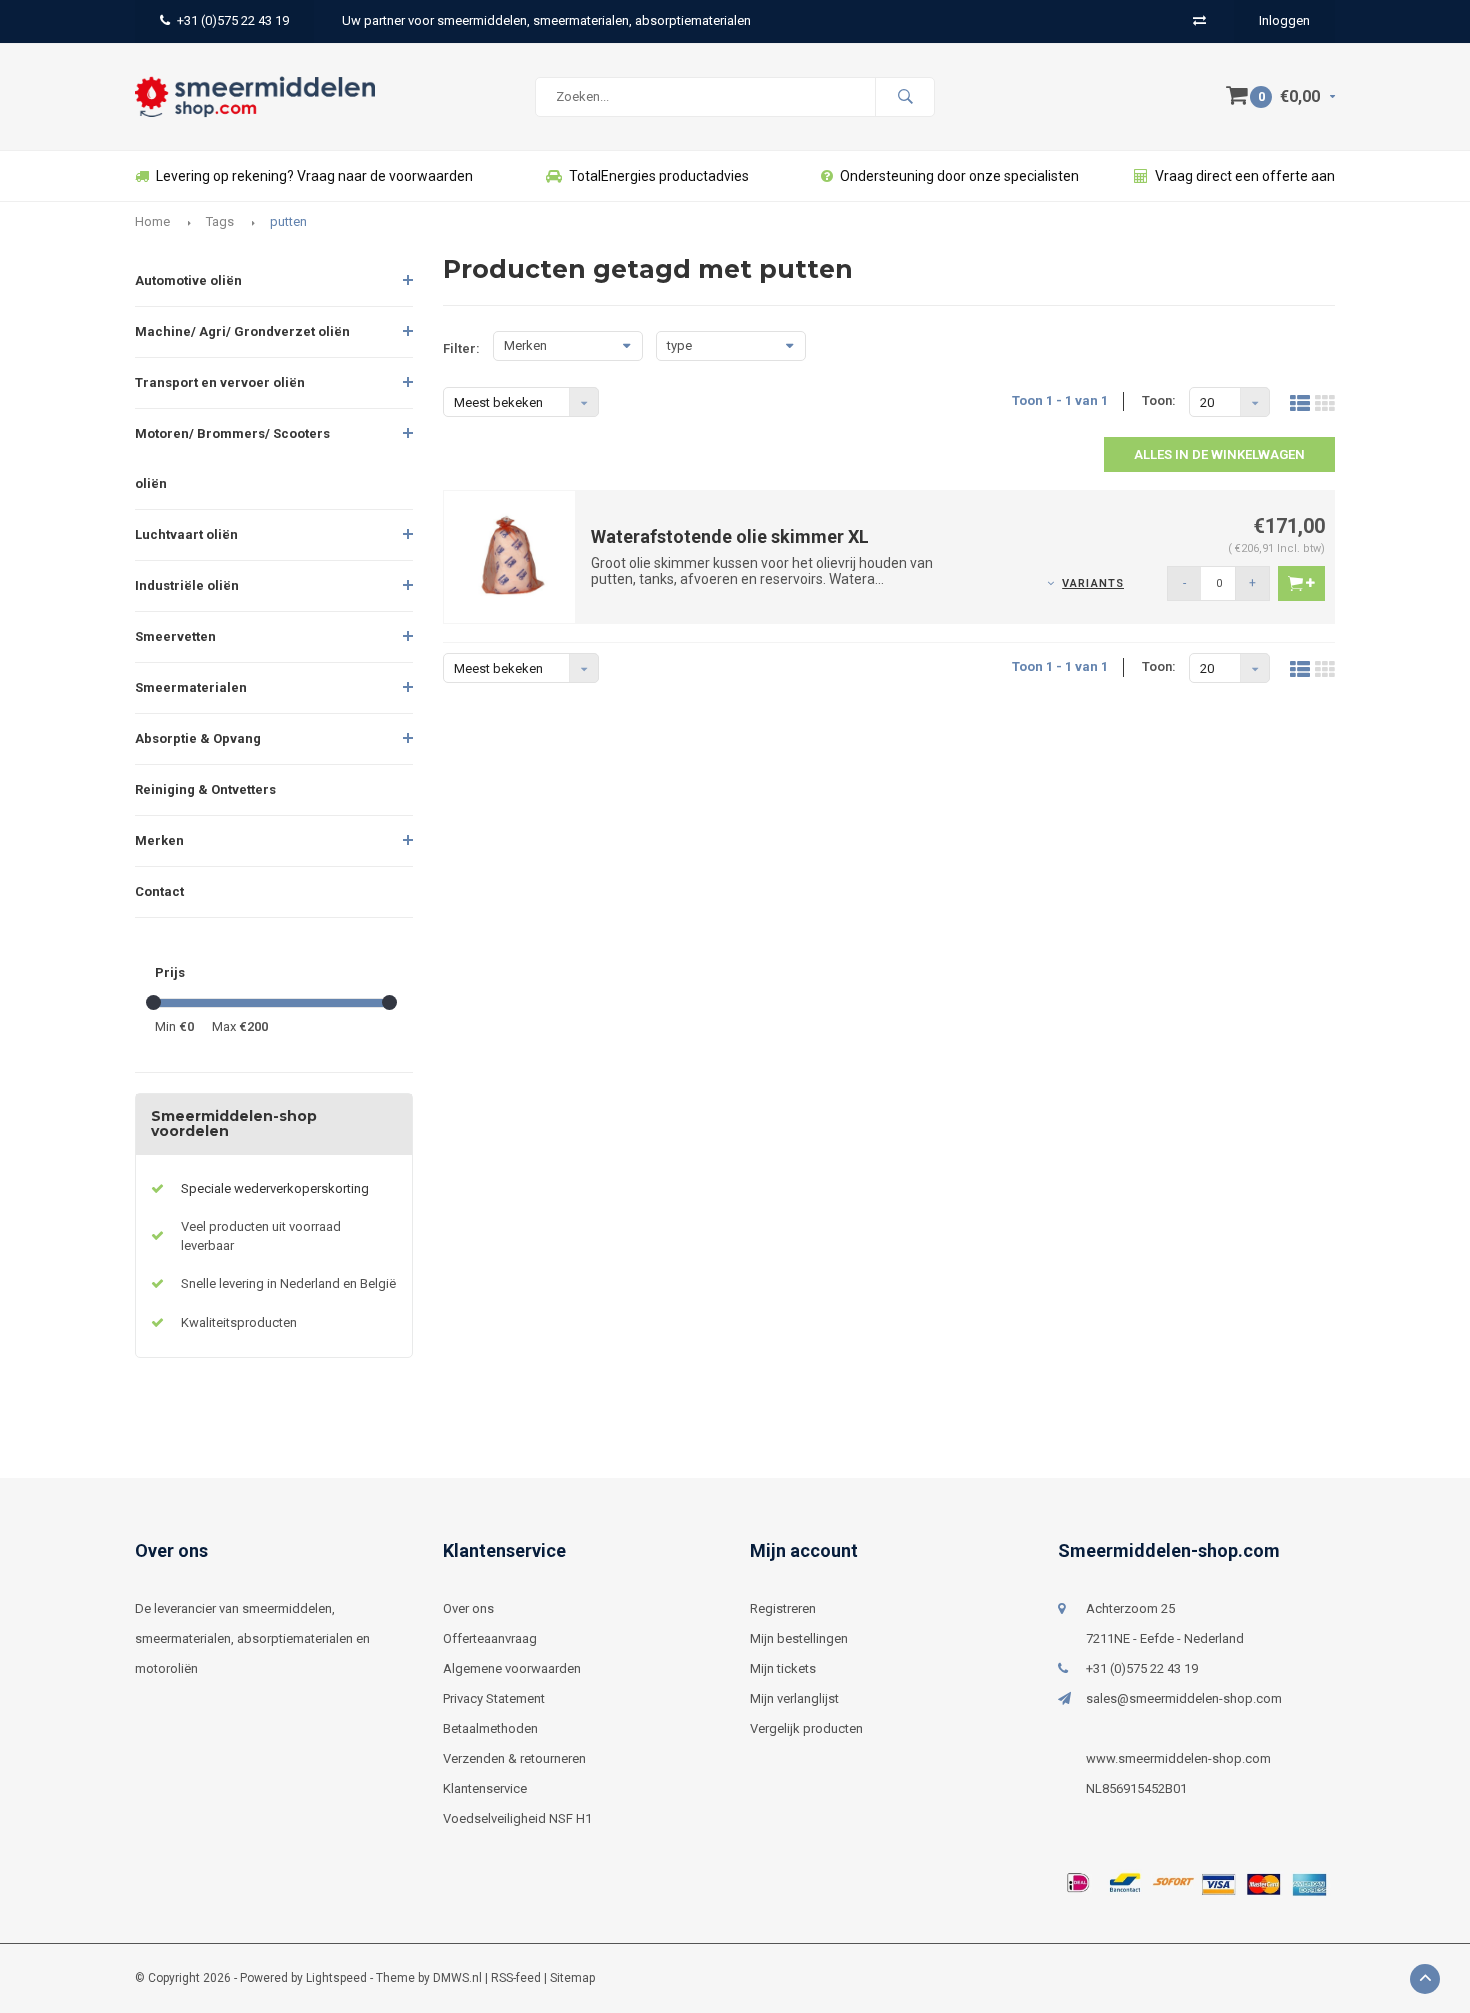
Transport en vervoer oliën (220, 382)
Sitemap (572, 1978)
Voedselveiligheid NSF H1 (517, 1818)
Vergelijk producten (806, 1728)
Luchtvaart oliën (186, 534)
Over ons (468, 1608)
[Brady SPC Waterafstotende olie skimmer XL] (510, 555)
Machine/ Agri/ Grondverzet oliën (242, 331)
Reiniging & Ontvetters (205, 789)
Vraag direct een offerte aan (1245, 176)
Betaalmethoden (490, 1728)
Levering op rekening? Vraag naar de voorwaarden (314, 176)
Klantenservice (485, 1788)
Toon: (1159, 400)
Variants (1093, 583)
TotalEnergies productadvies (659, 176)
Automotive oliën (188, 280)
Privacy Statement (494, 1698)
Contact (159, 891)
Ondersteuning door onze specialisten (959, 176)
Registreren (783, 1608)
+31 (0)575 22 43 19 (233, 20)
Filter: (461, 348)
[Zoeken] (905, 97)
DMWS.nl (457, 1978)
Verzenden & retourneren (514, 1758)
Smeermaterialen (191, 687)
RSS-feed (516, 1978)
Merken (159, 840)
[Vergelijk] (1199, 20)
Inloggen (1284, 20)
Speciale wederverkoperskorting (275, 1188)
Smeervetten (175, 636)
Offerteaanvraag (490, 1638)
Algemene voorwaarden (512, 1668)
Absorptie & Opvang (198, 738)
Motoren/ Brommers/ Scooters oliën (232, 458)
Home (152, 221)
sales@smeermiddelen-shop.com (1184, 1698)
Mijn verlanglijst (794, 1698)
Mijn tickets (783, 1668)
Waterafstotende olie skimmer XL (730, 536)
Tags (220, 221)
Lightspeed (336, 1978)
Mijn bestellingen (799, 1638)
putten (288, 221)
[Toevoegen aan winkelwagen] (1301, 583)
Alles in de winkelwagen (1219, 454)
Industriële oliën (187, 585)
